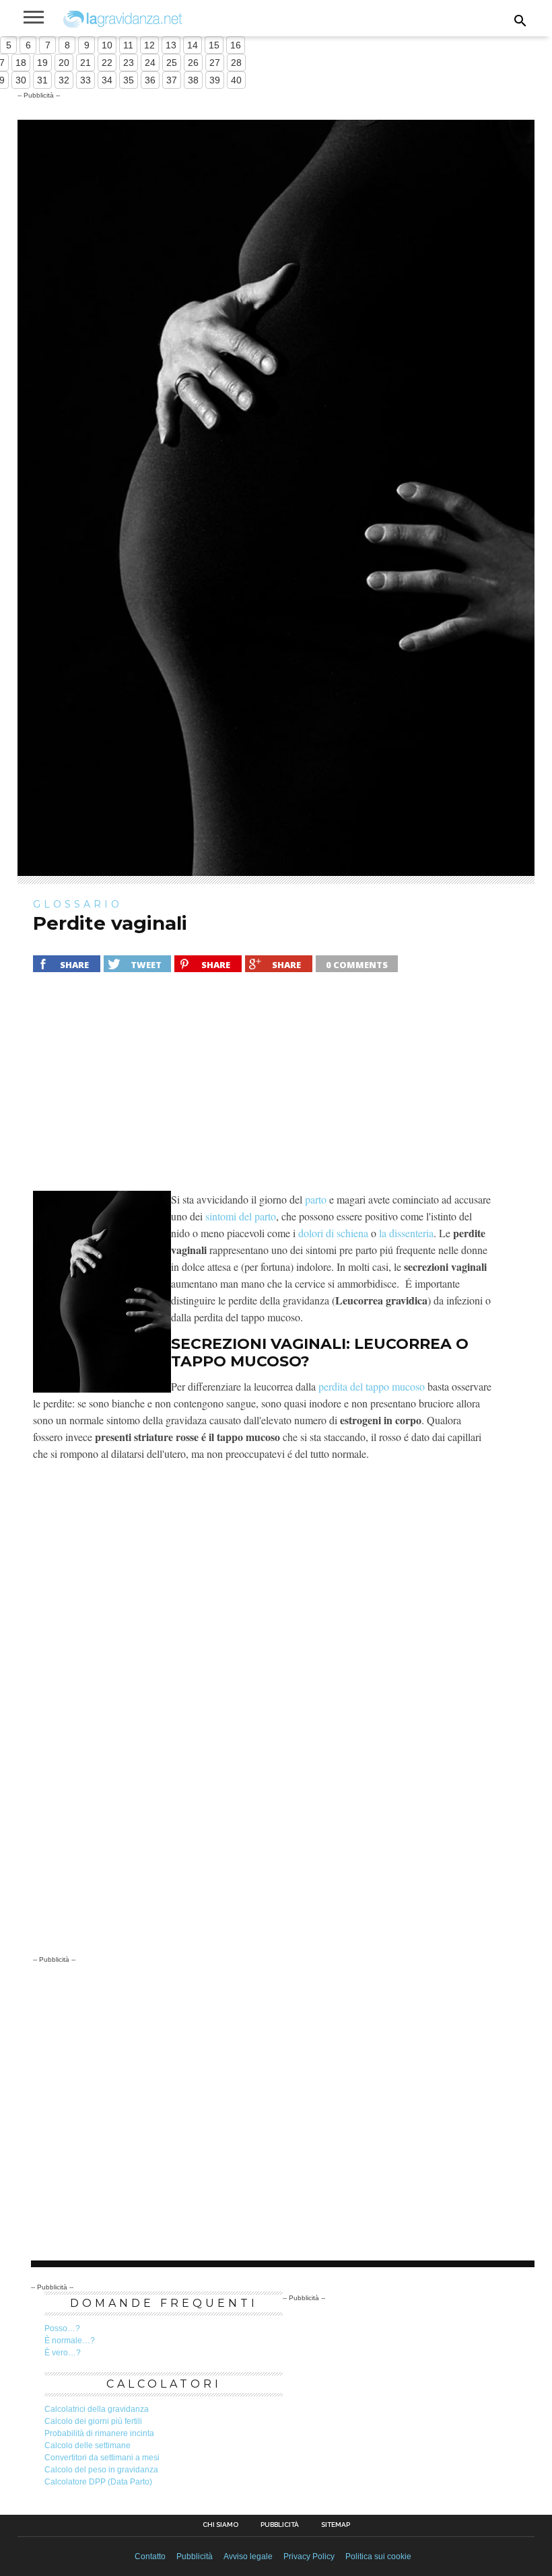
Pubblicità (280, 2525)
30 (21, 80)
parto (316, 1199)
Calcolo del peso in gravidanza (101, 2470)
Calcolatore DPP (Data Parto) (98, 2482)
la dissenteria (406, 1233)
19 (42, 63)
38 (193, 80)
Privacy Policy (309, 2556)
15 (214, 45)
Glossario (78, 904)
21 (85, 63)
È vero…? (63, 2353)
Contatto (150, 2556)
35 (129, 80)
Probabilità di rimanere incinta (99, 2433)
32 (64, 80)
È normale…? (70, 2341)
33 (85, 80)
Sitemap (336, 2525)
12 (149, 45)
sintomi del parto (241, 1216)
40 (236, 80)
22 (107, 63)
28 (236, 63)
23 (129, 63)
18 (21, 63)
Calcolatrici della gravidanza (97, 2409)
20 (64, 63)
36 (150, 80)
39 (215, 80)
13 (171, 45)
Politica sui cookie (378, 2556)
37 (172, 80)
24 (150, 63)
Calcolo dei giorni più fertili (93, 2421)
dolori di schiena (333, 1233)
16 (236, 45)
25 (172, 63)
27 (215, 63)
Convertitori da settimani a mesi (102, 2458)
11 (128, 45)
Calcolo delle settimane (88, 2445)
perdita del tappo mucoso (372, 1386)
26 (193, 63)
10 (107, 45)
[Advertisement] (263, 1090)
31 (42, 80)
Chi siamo (220, 2525)
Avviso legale (248, 2556)
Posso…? (62, 2328)
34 (107, 80)
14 (193, 45)
